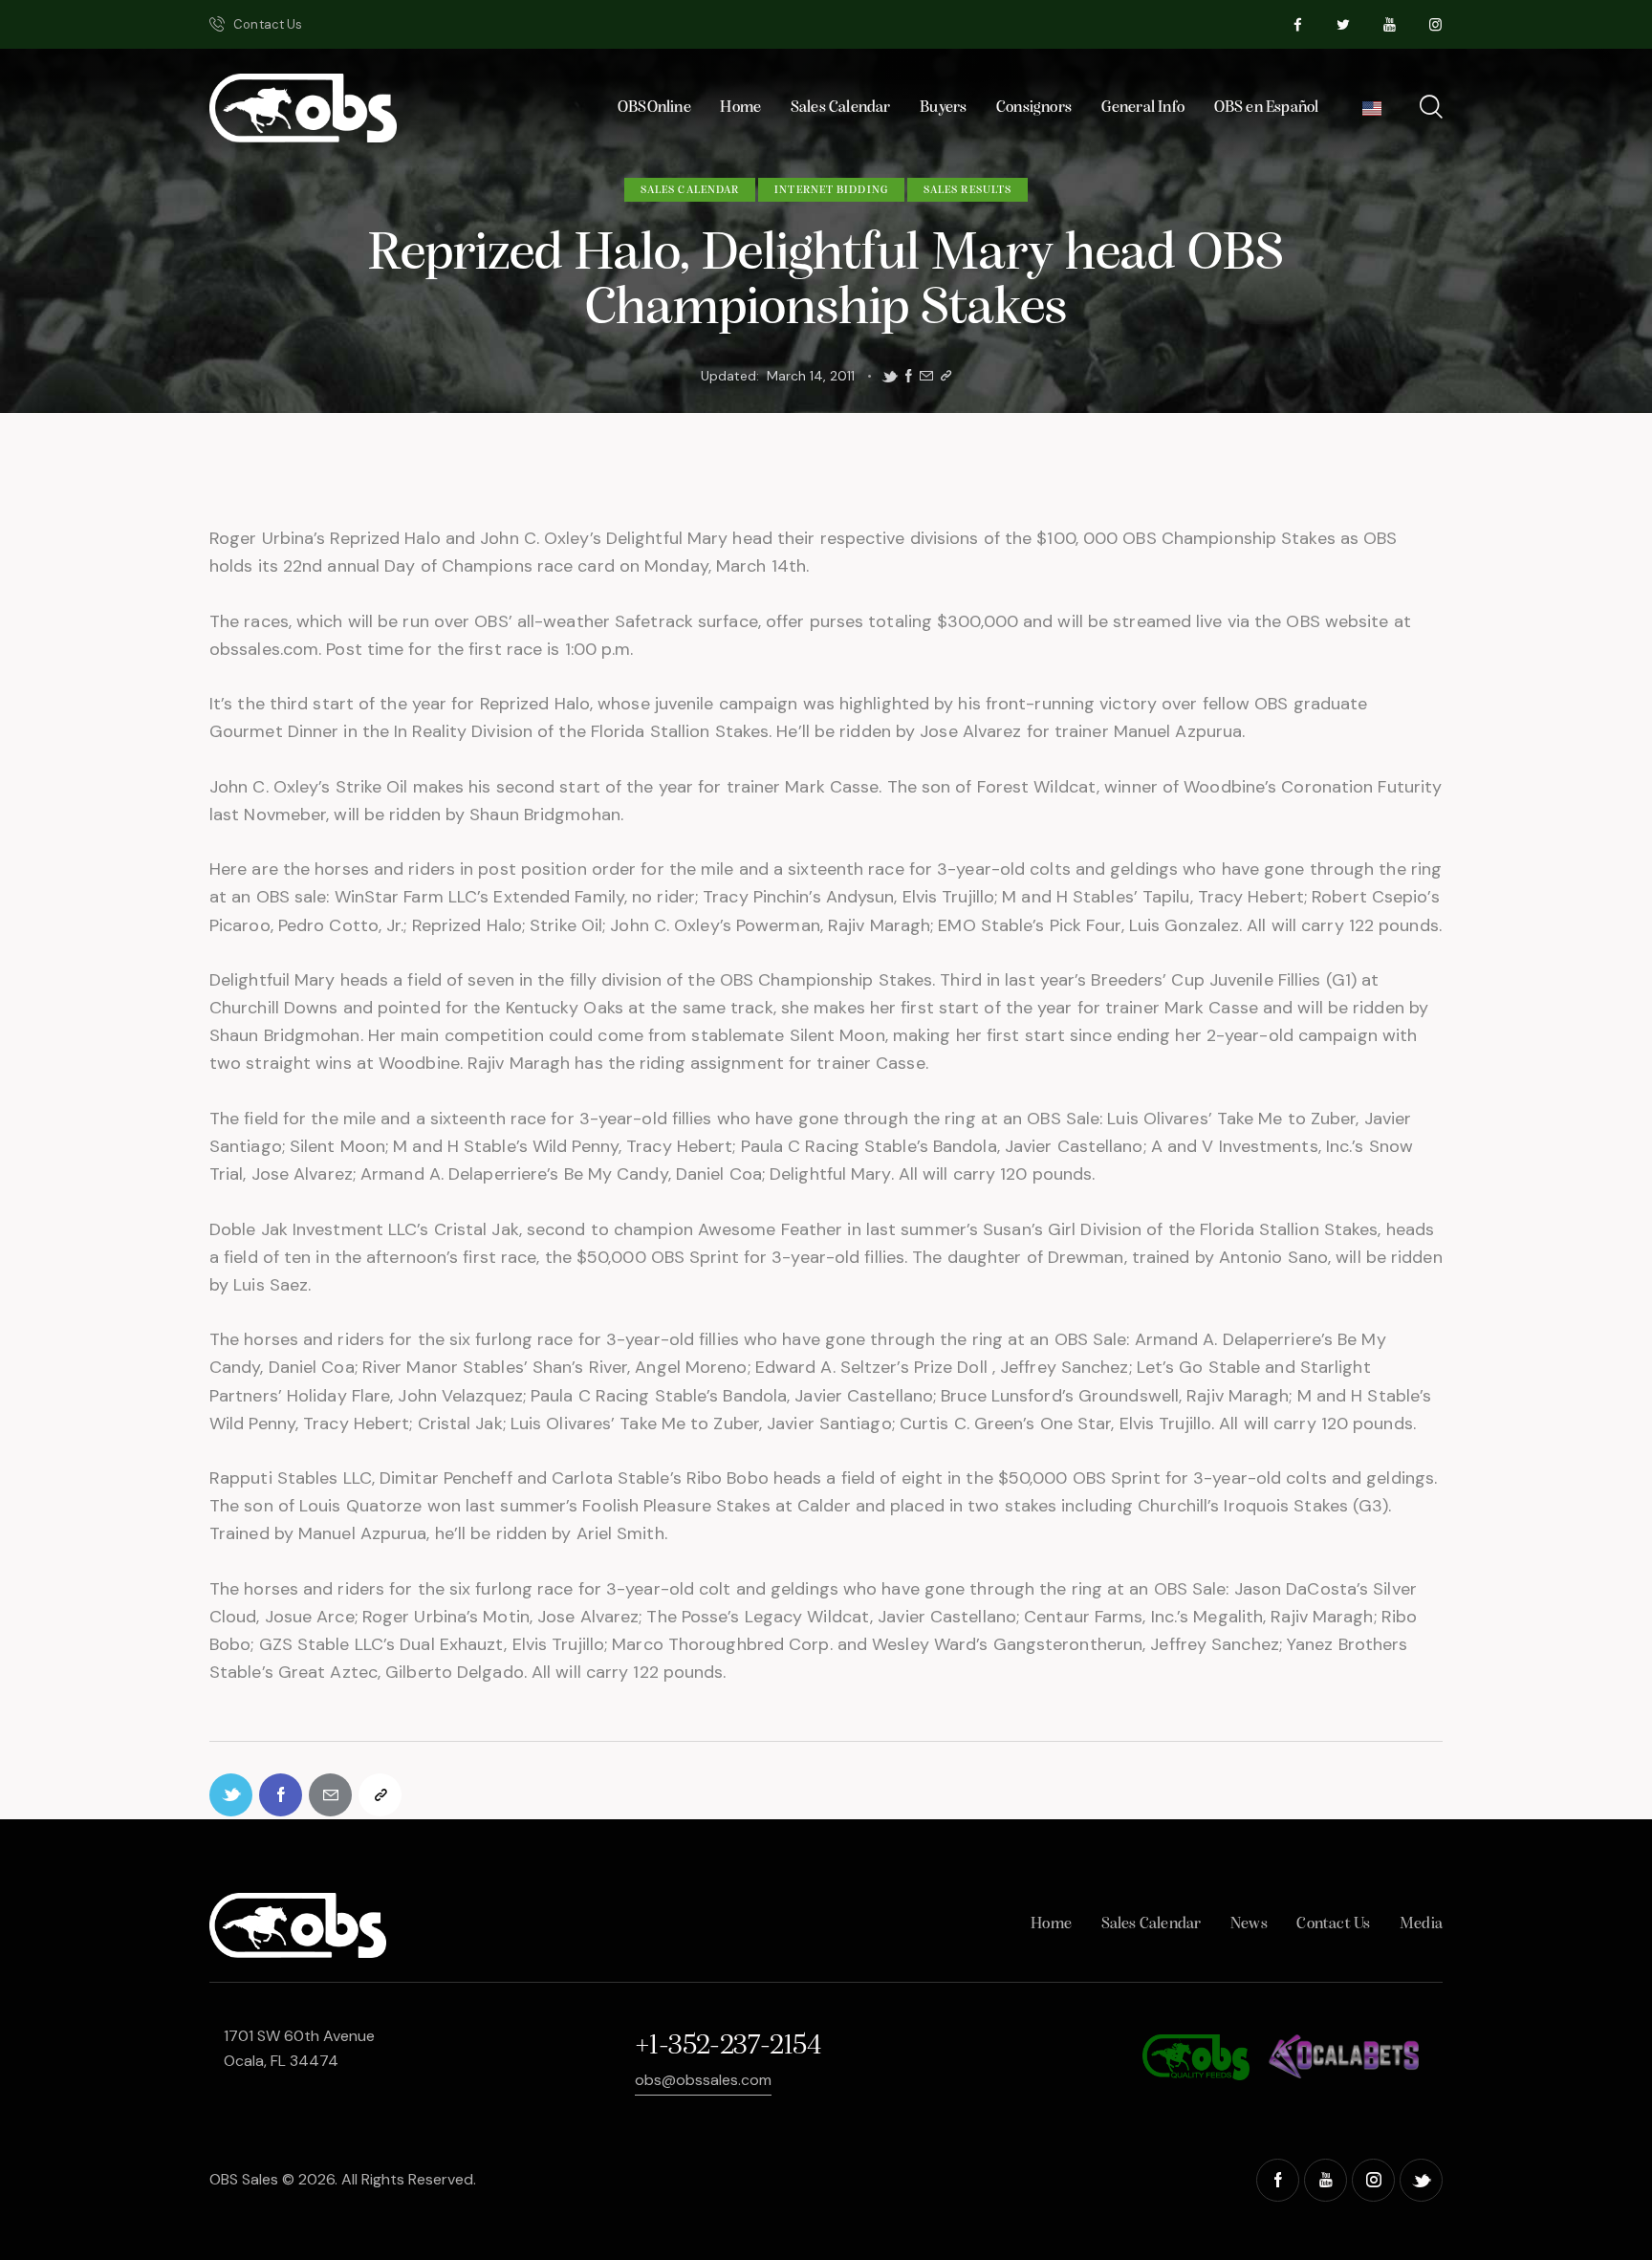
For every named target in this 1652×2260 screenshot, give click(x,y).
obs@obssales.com (703, 2080)
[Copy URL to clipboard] (946, 376)
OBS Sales (244, 2179)
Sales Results (967, 190)
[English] (1372, 113)
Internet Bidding (831, 190)
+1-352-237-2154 (728, 2046)
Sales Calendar (690, 190)
